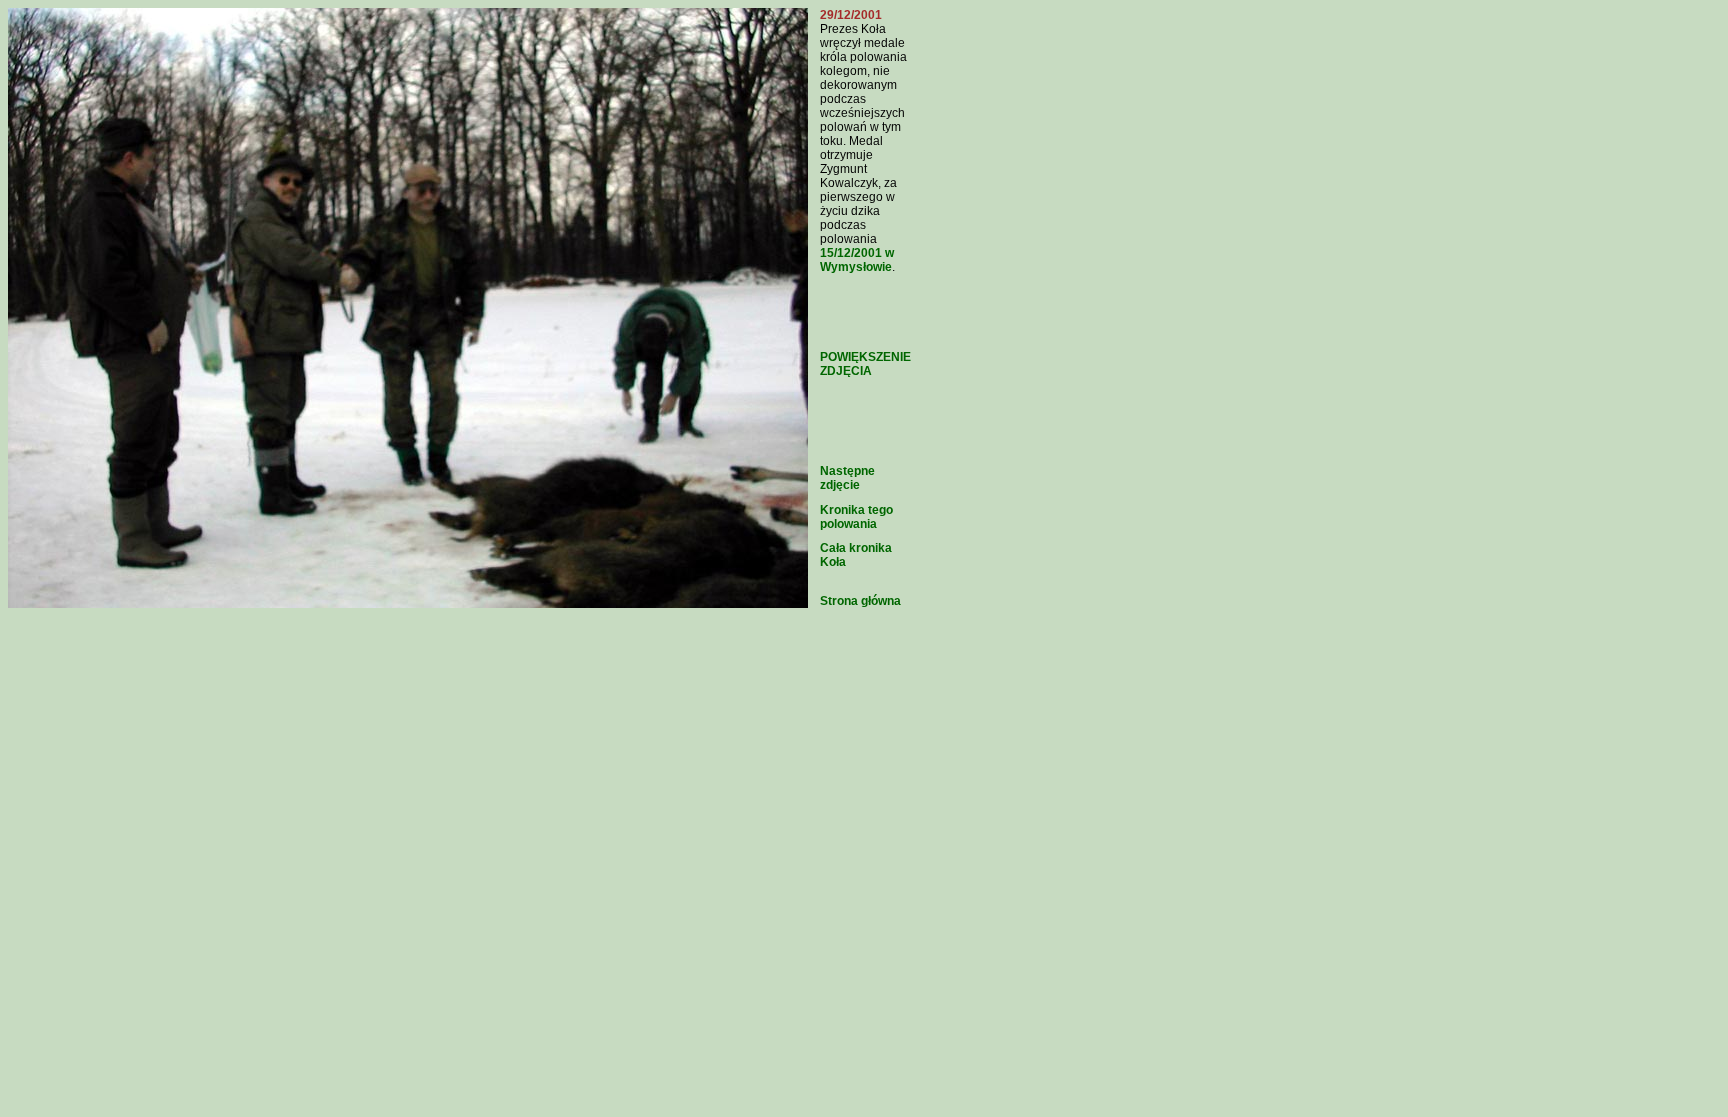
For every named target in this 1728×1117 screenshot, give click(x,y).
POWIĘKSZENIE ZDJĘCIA (865, 364)
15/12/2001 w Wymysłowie (857, 260)
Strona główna (860, 601)
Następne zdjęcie (847, 478)
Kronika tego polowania (856, 517)
